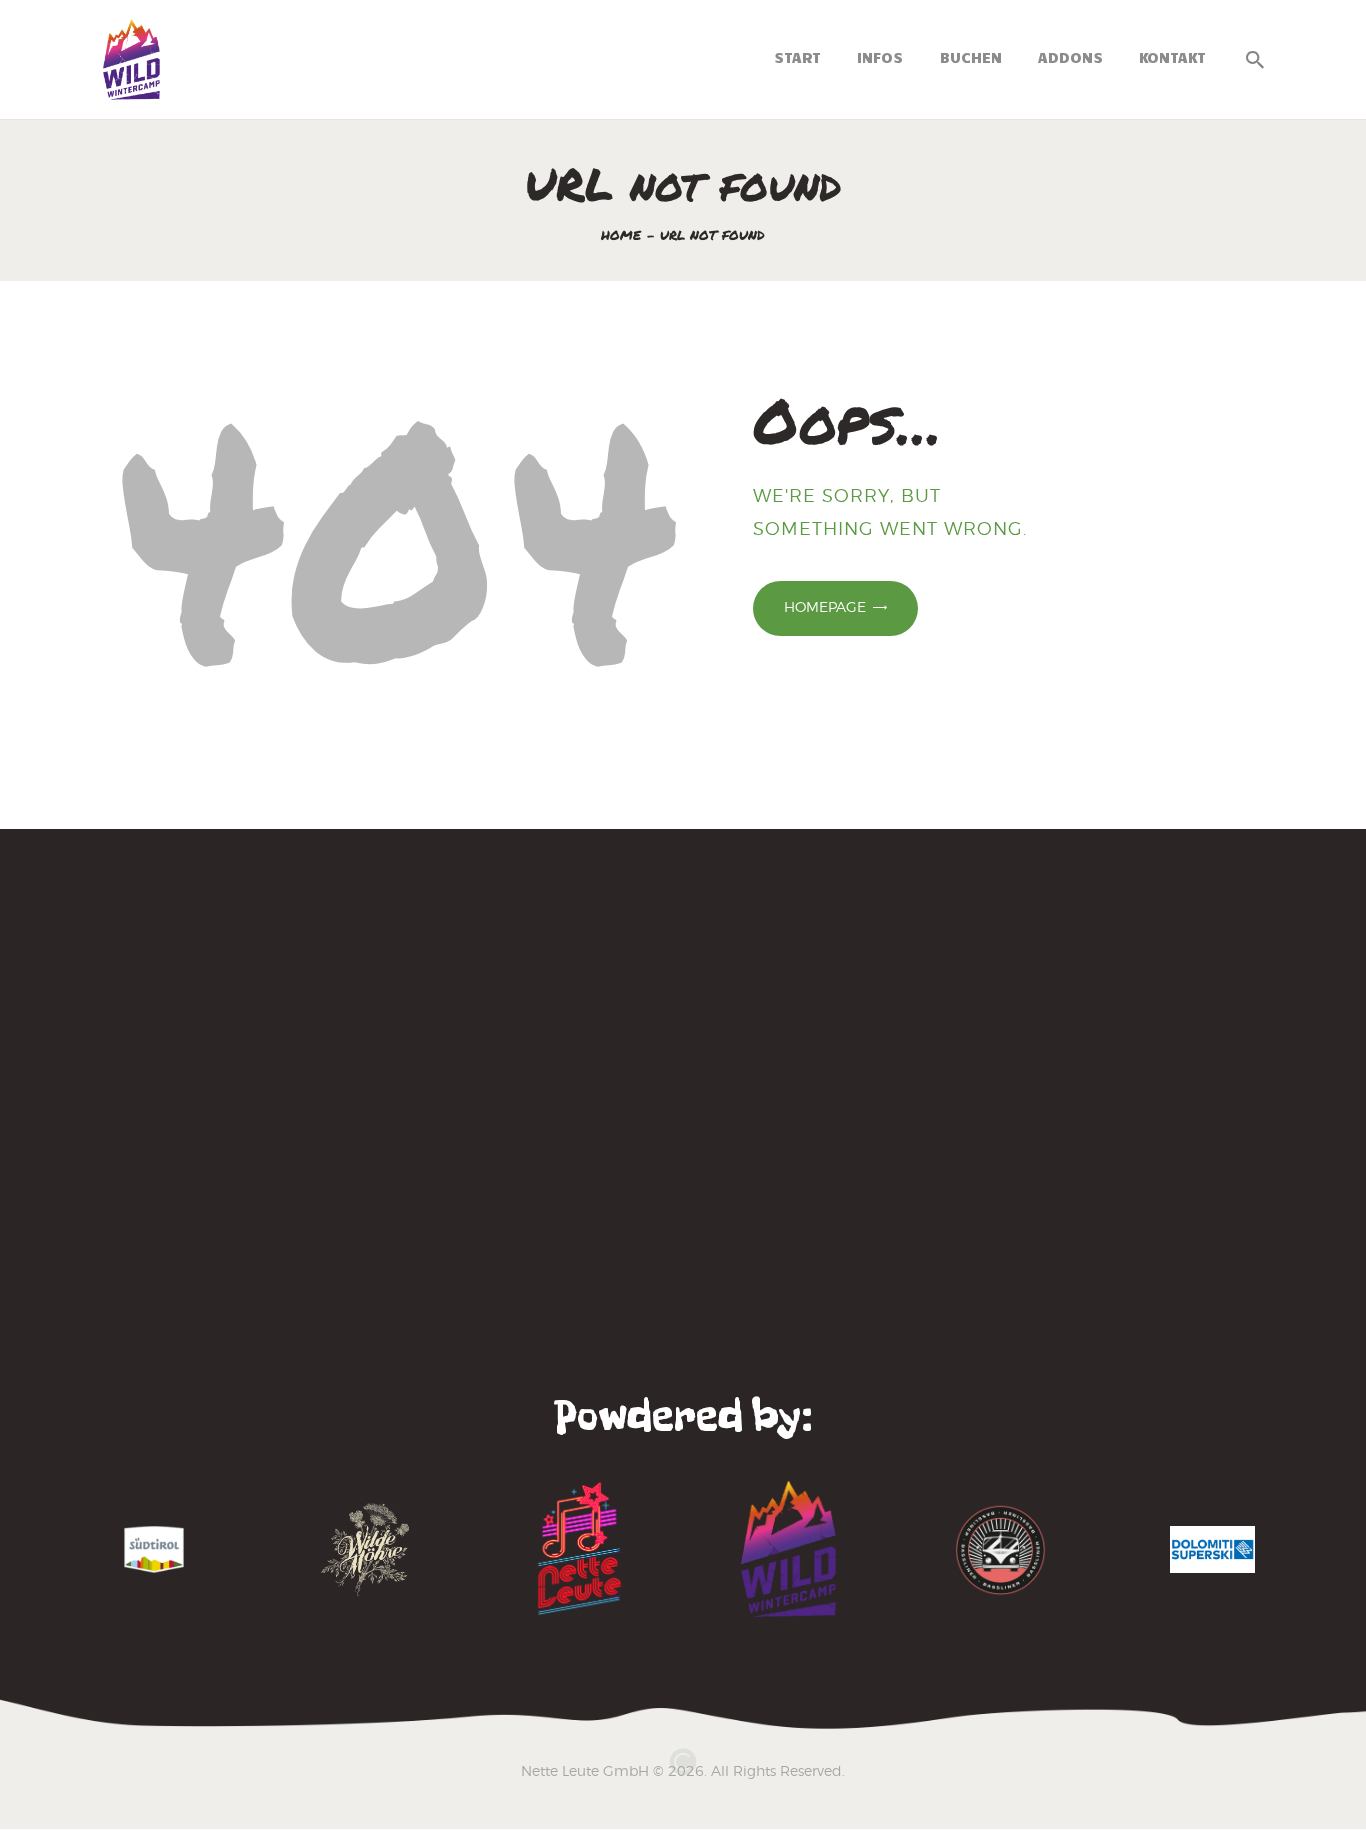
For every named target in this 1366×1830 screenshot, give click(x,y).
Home (621, 235)
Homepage (825, 606)
